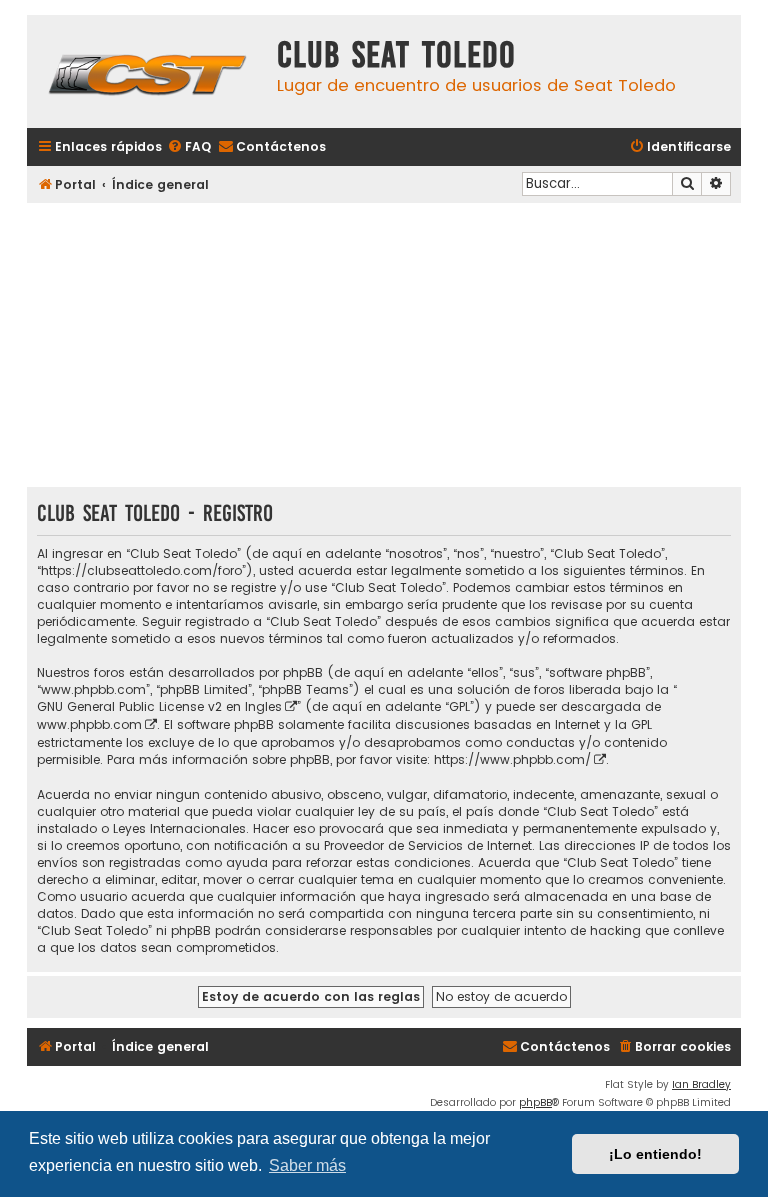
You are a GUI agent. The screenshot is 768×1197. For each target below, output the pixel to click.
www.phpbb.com (89, 724)
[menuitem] (189, 147)
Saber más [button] (307, 1165)
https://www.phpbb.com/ (512, 759)
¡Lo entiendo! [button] (655, 1154)
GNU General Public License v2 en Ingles (159, 706)
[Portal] (147, 71)
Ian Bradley (701, 1084)
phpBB (535, 1102)
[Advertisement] (384, 347)
